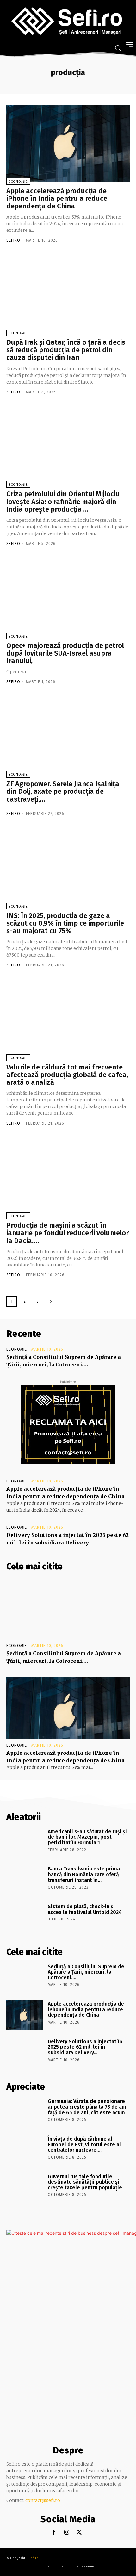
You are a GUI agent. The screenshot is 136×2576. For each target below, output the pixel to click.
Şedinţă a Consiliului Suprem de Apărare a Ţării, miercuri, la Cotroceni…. (86, 1972)
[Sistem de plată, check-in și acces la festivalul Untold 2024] (25, 1918)
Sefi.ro (34, 2558)
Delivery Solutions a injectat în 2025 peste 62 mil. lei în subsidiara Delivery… (85, 2047)
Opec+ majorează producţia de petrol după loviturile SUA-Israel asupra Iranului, (65, 653)
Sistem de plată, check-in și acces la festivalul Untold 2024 (85, 1909)
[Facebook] (54, 2533)
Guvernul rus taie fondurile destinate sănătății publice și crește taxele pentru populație (85, 2182)
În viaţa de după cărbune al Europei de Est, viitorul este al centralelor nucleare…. (84, 2144)
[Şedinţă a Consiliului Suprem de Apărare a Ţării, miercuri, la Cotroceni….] (68, 1608)
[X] (79, 2533)
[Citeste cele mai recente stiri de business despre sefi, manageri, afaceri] (68, 22)
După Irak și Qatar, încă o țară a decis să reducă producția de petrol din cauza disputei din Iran (66, 350)
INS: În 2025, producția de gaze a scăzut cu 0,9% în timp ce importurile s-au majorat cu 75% (65, 923)
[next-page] (51, 1301)
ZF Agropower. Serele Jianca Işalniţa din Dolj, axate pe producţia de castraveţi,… (63, 791)
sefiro (13, 240)
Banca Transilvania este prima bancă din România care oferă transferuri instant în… (84, 1874)
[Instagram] (67, 2533)
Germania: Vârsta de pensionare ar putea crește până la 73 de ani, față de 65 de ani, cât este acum (88, 2107)
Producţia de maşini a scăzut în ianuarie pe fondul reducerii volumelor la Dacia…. (68, 1233)
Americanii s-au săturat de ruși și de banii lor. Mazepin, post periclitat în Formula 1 (87, 1837)
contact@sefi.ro (43, 2500)
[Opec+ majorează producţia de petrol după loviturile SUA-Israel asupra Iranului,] (68, 598)
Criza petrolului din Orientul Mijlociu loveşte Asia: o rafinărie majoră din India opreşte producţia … (63, 501)
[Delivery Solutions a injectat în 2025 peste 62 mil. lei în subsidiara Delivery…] (25, 2053)
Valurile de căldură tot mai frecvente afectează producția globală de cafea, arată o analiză (67, 1075)
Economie (18, 182)
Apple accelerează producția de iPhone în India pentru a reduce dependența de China (57, 198)
